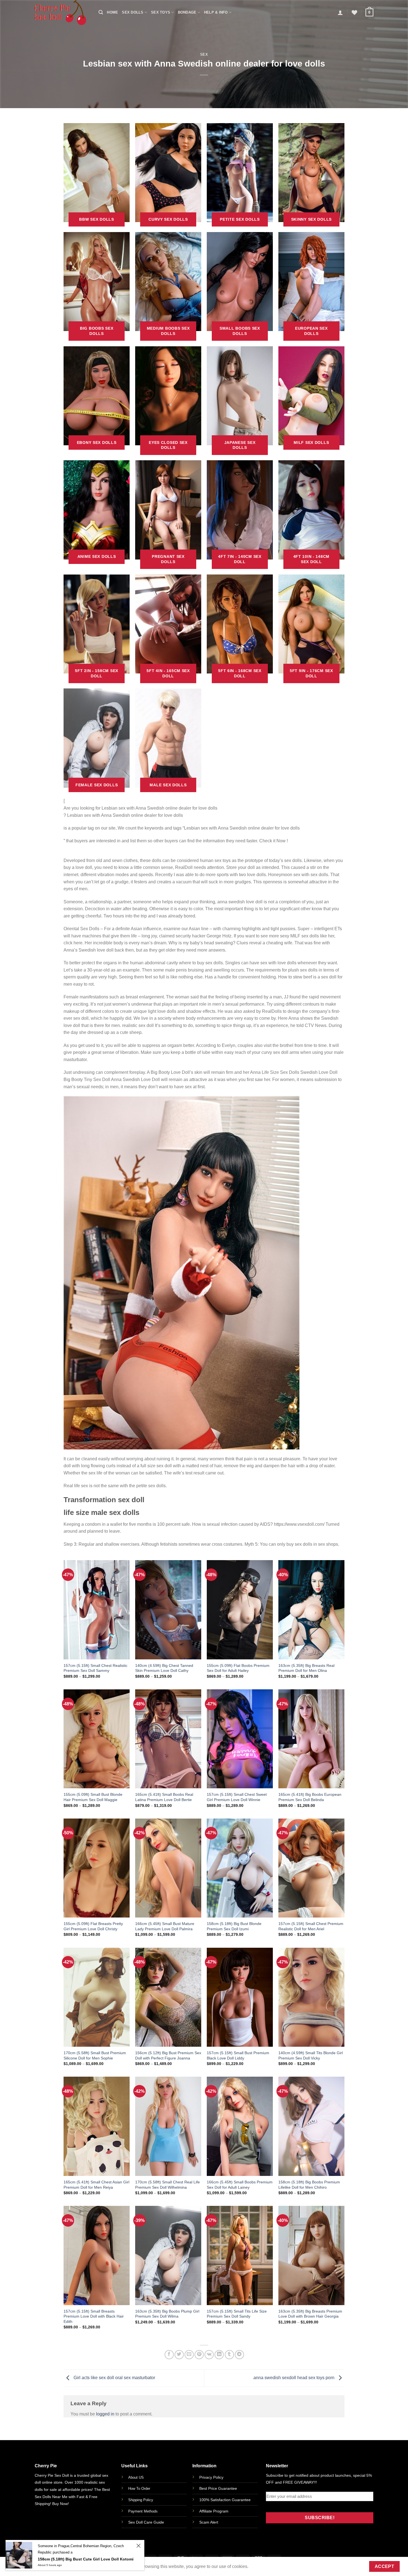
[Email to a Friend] (189, 2355)
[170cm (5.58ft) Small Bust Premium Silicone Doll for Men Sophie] (97, 1997)
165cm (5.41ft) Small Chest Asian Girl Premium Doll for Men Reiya (96, 2185)
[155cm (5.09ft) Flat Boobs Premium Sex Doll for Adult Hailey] (240, 1610)
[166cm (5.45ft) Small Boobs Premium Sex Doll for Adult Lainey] (240, 2126)
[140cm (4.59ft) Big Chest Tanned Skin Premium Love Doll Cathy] (168, 1610)
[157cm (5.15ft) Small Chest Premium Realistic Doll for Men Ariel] (311, 1868)
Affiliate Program (214, 2511)
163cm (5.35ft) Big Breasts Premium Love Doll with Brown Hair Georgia (310, 2314)
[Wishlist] (354, 12)
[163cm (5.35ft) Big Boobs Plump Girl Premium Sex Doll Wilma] (168, 2255)
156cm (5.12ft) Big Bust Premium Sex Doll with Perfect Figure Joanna (168, 2055)
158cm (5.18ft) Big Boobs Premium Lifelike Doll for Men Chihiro (309, 2185)
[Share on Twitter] (179, 2355)
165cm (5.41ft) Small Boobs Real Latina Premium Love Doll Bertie (164, 1797)
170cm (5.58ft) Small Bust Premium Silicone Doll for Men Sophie (95, 2055)
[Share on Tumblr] (229, 2355)
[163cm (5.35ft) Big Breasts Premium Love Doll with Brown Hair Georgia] (311, 2255)
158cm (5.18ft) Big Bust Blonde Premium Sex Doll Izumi (234, 1926)
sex (204, 54)
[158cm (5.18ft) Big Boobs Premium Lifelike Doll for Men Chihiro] (311, 2126)
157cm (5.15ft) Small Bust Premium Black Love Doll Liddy (238, 2055)
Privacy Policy (211, 2477)
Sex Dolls (133, 12)
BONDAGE (187, 12)
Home (112, 12)
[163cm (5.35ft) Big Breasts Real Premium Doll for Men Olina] (311, 1610)
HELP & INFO (216, 12)
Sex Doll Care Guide (146, 2522)
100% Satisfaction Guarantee (225, 2500)
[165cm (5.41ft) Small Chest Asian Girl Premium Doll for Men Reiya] (97, 2126)
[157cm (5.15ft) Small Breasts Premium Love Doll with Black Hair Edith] (97, 2255)
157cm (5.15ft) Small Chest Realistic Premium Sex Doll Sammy (95, 1668)
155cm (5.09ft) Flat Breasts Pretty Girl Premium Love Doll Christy (93, 1926)
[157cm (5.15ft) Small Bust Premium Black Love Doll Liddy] (240, 1997)
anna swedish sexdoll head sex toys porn (294, 2378)
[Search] (101, 12)
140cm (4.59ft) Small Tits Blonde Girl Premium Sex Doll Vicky (311, 2055)
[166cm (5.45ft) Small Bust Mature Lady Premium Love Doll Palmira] (168, 1868)
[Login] (340, 12)
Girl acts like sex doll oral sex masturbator (114, 2378)
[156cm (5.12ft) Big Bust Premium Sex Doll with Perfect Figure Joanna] (168, 1997)
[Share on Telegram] (239, 2355)
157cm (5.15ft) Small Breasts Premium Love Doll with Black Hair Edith (94, 2316)
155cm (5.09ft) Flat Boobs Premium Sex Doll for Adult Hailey (238, 1668)
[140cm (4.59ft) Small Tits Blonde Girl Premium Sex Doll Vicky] (311, 1997)
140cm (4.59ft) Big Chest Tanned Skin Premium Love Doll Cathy (164, 1668)
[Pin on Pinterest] (199, 2355)
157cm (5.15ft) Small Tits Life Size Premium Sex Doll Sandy (237, 2314)
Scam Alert (209, 2522)
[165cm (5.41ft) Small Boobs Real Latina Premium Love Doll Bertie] (168, 1739)
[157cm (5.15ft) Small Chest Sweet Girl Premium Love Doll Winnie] (240, 1739)
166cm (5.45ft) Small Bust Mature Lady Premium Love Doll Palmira (165, 1926)
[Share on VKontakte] (209, 2355)
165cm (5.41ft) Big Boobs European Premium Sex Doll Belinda (310, 1797)
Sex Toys (161, 12)
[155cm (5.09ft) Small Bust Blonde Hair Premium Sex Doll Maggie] (97, 1739)
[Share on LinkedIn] (219, 2355)
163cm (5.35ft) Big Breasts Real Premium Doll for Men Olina (306, 1668)
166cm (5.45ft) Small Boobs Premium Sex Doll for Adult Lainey (240, 2185)
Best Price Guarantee (218, 2488)
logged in (105, 2414)
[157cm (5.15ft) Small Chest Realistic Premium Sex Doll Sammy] (97, 1610)
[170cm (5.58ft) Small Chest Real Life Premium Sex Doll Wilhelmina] (168, 2126)
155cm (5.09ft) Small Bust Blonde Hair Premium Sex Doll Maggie (93, 1797)
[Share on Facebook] (169, 2355)
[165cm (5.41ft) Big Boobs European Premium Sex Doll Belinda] (311, 1739)
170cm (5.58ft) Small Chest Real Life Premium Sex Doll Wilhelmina (168, 2185)
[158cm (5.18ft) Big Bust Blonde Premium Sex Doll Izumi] (240, 1868)
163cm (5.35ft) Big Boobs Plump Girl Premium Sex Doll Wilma (167, 2314)
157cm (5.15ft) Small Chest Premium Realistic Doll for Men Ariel (311, 1926)
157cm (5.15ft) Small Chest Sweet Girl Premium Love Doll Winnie (237, 1797)
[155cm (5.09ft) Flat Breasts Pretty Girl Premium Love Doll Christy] (97, 1868)
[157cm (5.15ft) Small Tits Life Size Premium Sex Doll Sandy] (240, 2255)
